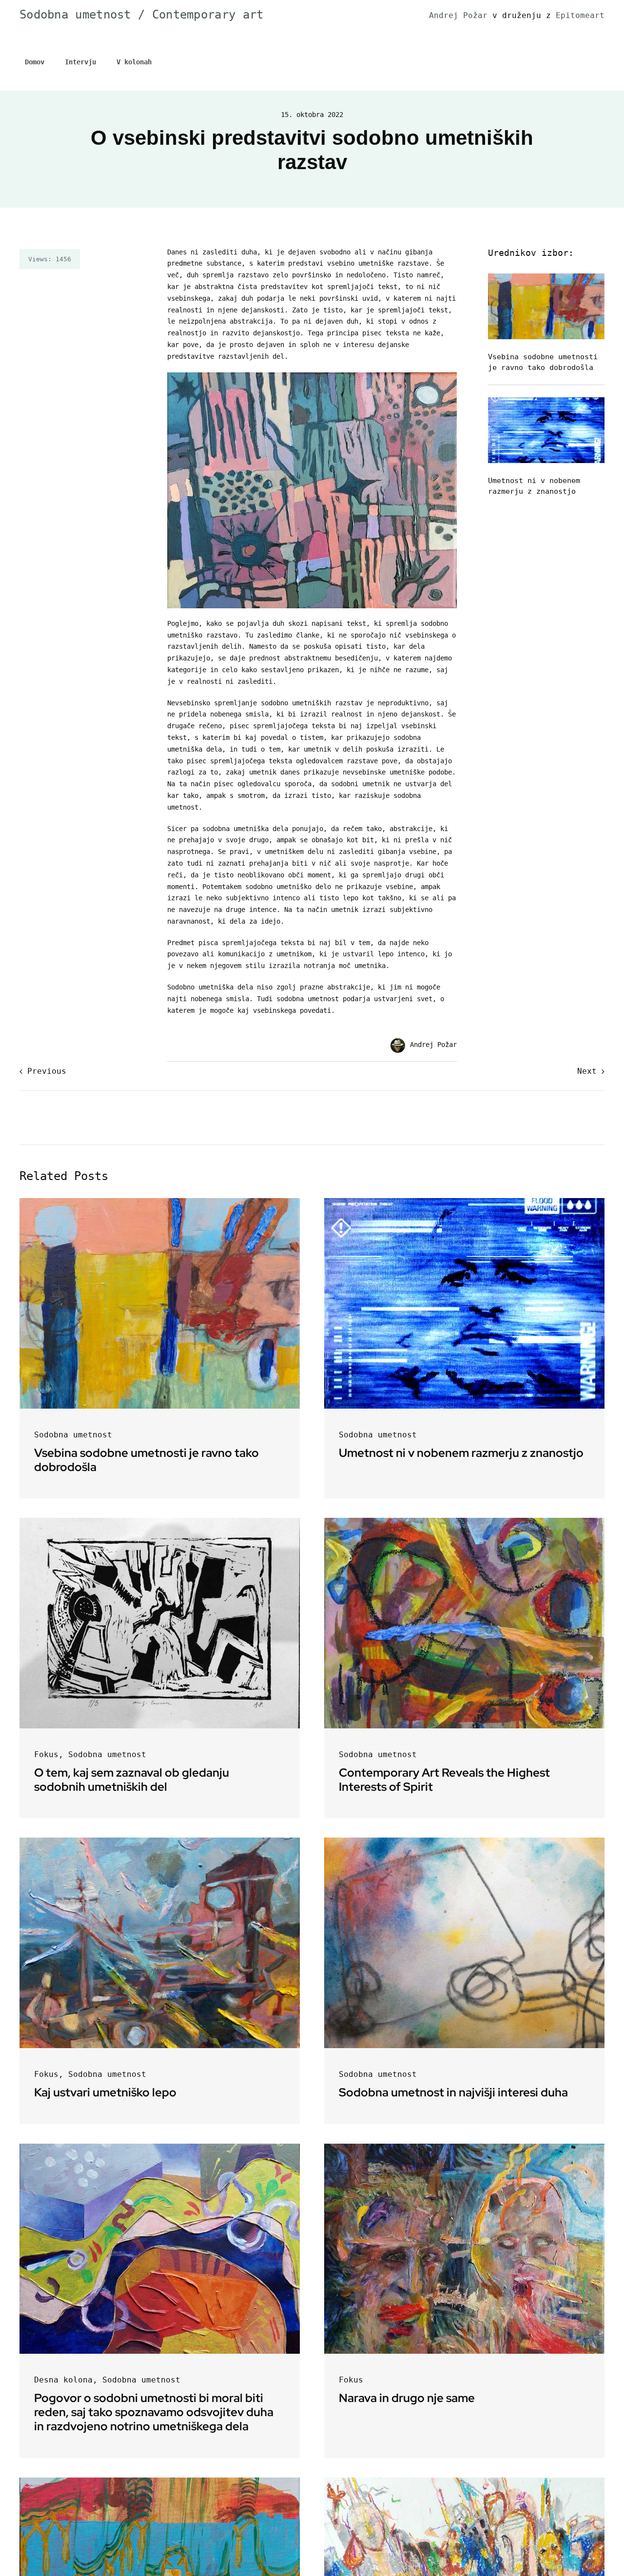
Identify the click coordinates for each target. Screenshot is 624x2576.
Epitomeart (580, 15)
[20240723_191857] (464, 2481)
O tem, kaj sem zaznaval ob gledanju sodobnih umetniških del (132, 1780)
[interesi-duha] (464, 1841)
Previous (47, 1071)
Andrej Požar (461, 15)
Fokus (46, 1754)
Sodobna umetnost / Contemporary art (142, 15)
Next (587, 1071)
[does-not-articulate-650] (464, 1521)
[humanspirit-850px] (160, 2147)
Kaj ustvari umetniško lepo (105, 2092)
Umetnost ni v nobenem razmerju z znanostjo (461, 1453)
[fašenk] (464, 2147)
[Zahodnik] (160, 2481)
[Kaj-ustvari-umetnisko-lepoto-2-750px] (160, 1841)
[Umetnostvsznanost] (546, 401)
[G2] (160, 1521)
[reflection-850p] (546, 277)
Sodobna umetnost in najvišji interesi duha (453, 2092)
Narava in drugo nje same (407, 2398)
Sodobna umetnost (73, 1435)
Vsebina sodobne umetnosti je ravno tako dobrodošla (146, 1460)
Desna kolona (63, 2380)
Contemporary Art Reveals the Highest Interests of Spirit (444, 1780)
